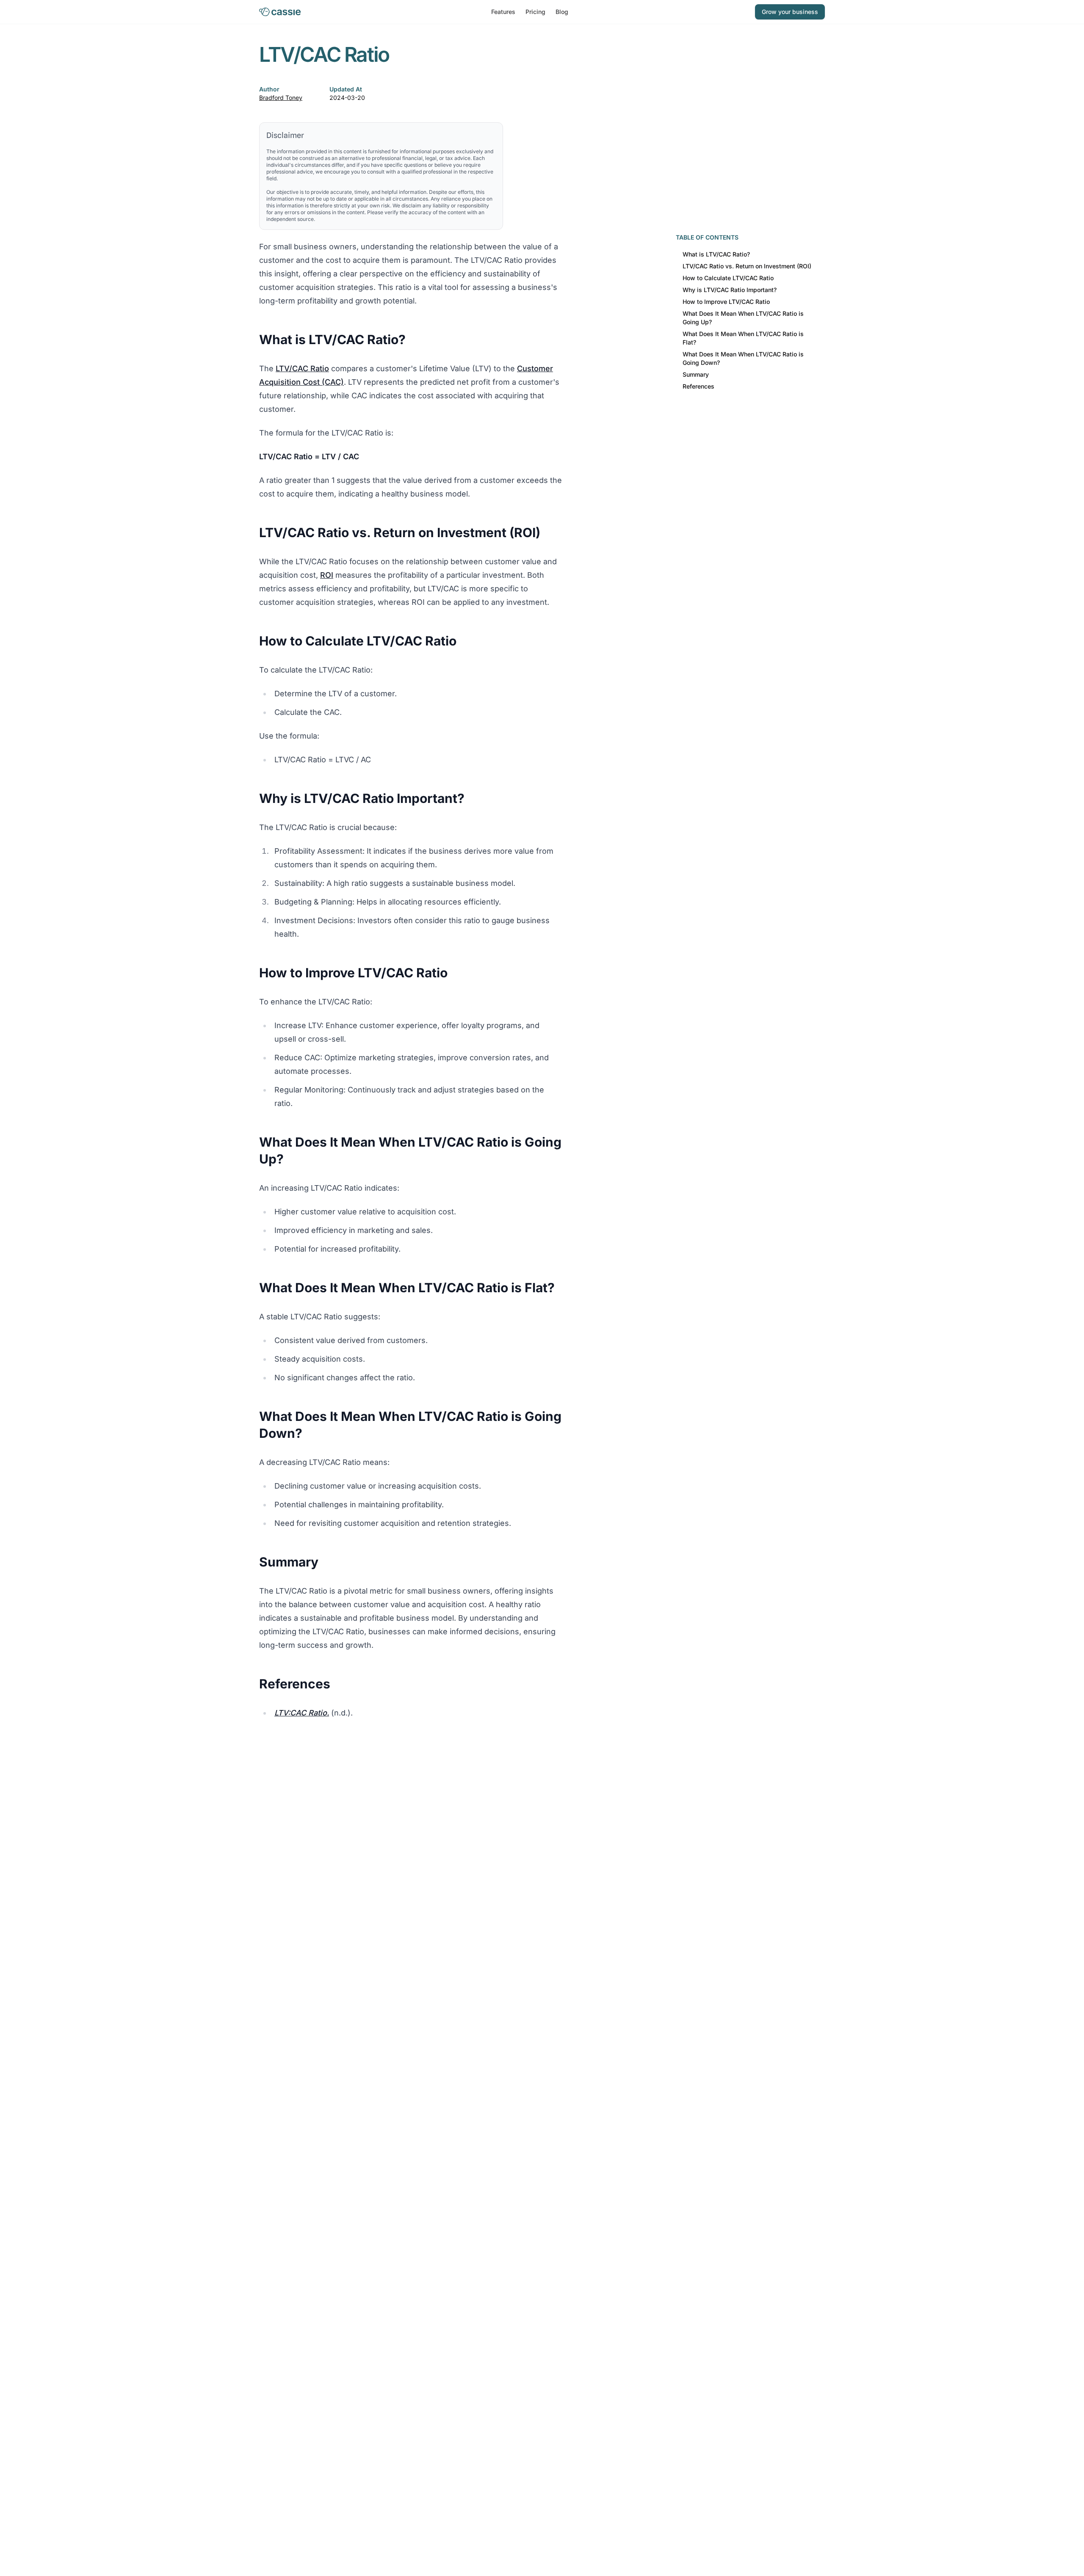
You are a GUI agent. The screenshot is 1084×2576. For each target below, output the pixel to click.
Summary (696, 374)
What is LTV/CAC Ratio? (716, 254)
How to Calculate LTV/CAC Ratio (728, 278)
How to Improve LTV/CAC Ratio (726, 302)
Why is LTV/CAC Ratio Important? (730, 290)
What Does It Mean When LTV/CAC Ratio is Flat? (743, 338)
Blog (562, 12)
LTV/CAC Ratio (302, 368)
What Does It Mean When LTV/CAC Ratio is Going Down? (743, 358)
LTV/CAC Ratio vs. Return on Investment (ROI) (747, 266)
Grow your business (790, 12)
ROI (327, 575)
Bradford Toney (281, 98)
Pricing (535, 12)
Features (503, 12)
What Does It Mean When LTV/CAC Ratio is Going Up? (743, 318)
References (698, 386)
